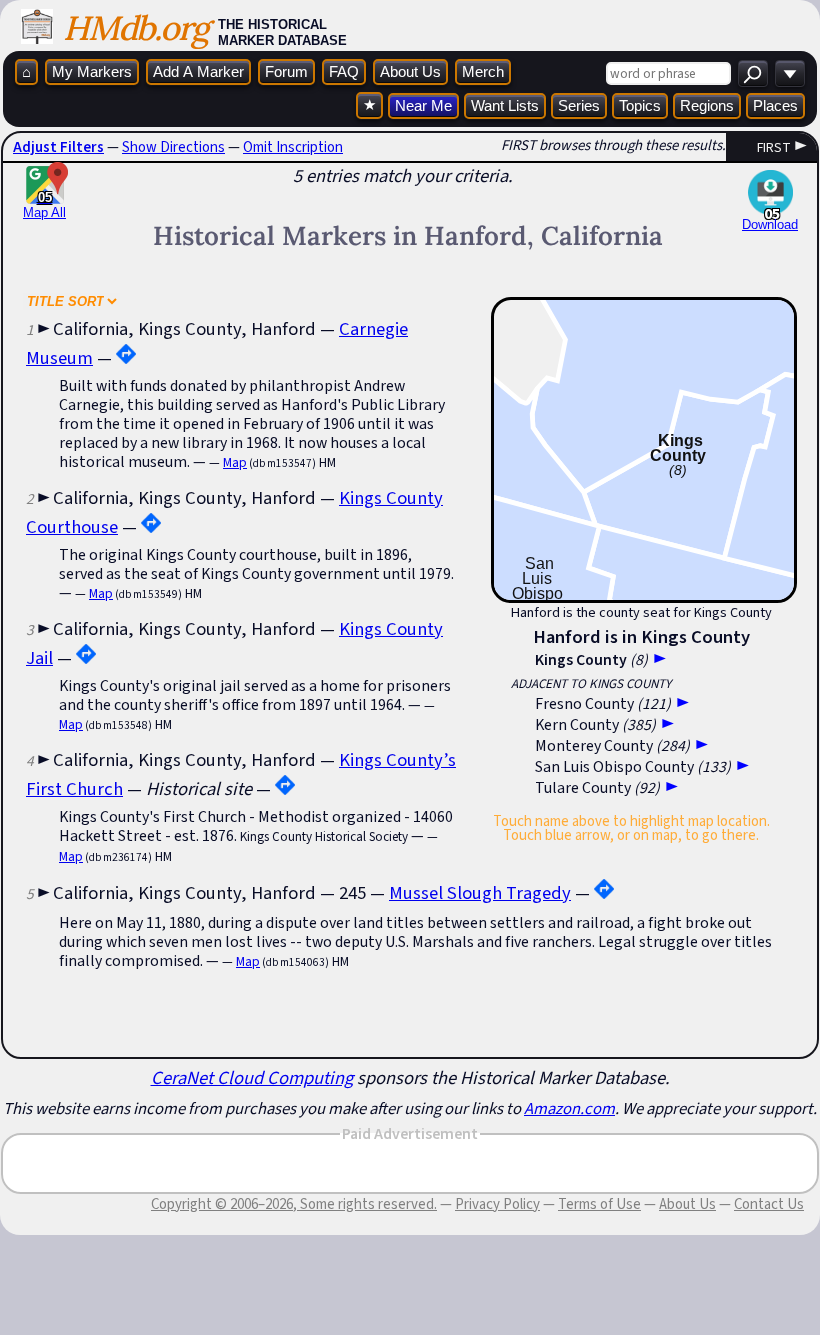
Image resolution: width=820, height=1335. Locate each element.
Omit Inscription (293, 147)
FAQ (344, 71)
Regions (707, 105)
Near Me (423, 105)
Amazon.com (569, 1108)
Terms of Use (599, 1204)
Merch (483, 71)
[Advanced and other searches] (790, 73)
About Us (410, 71)
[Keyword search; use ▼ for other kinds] (753, 73)
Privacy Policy (497, 1204)
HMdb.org (135, 27)
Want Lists (505, 105)
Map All (44, 205)
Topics (640, 105)
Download (770, 224)
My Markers (92, 71)
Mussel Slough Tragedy (480, 892)
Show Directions (173, 147)
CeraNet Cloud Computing (252, 1077)
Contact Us (769, 1204)
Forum (286, 71)
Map (235, 462)
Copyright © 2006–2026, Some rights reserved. (294, 1204)
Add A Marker (198, 71)
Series (579, 105)
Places (775, 105)
